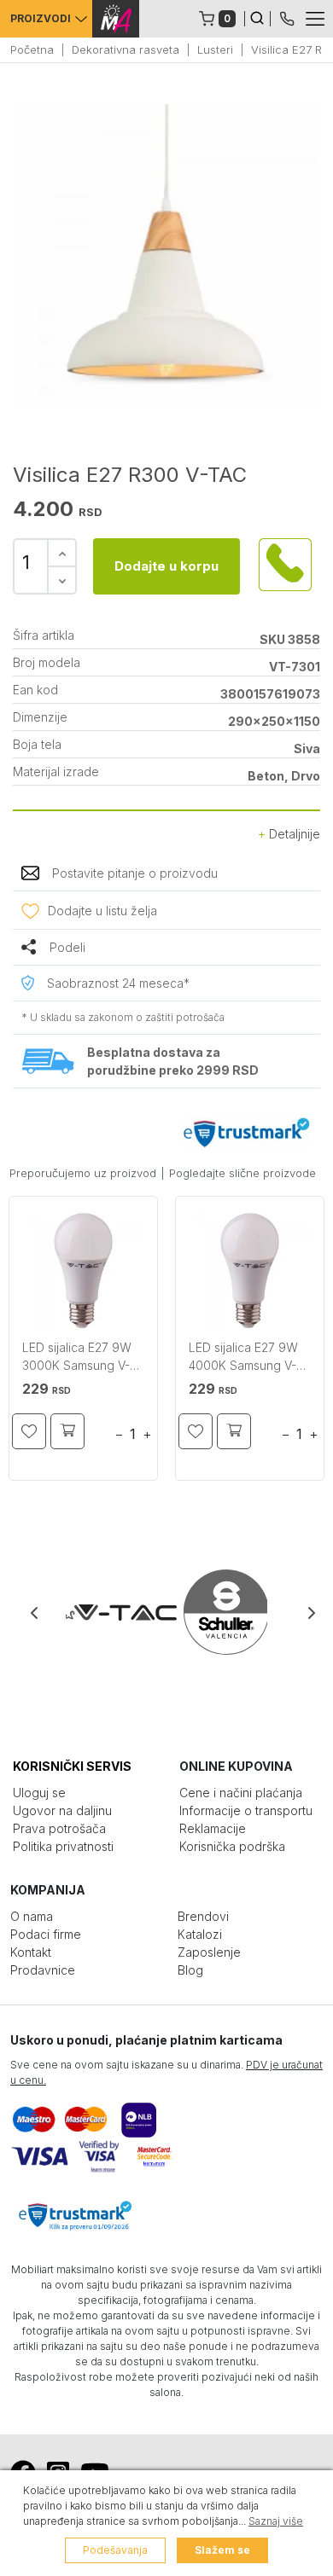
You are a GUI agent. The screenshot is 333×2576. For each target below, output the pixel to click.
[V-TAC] (116, 1612)
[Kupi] (67, 1431)
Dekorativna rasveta (126, 49)
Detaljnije (293, 834)
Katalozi (200, 1934)
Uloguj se (39, 1793)
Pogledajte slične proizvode (242, 1173)
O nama (32, 1916)
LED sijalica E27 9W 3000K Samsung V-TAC (77, 1358)
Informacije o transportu (246, 1810)
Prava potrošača (59, 1828)
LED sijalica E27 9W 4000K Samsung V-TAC (243, 1358)
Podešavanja (115, 2550)
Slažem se (222, 2550)
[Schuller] (217, 1612)
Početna (32, 49)
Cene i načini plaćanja (241, 1793)
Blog (190, 1970)
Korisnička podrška (232, 1846)
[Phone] (287, 17)
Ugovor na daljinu (62, 1810)
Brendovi (203, 1916)
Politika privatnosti (63, 1846)
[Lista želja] (29, 1431)
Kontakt (31, 1952)
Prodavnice (43, 1970)
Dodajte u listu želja (102, 911)
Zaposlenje (209, 1952)
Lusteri (215, 49)
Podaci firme (46, 1934)
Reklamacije (213, 1828)
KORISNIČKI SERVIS (72, 1766)
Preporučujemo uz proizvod (83, 1173)
